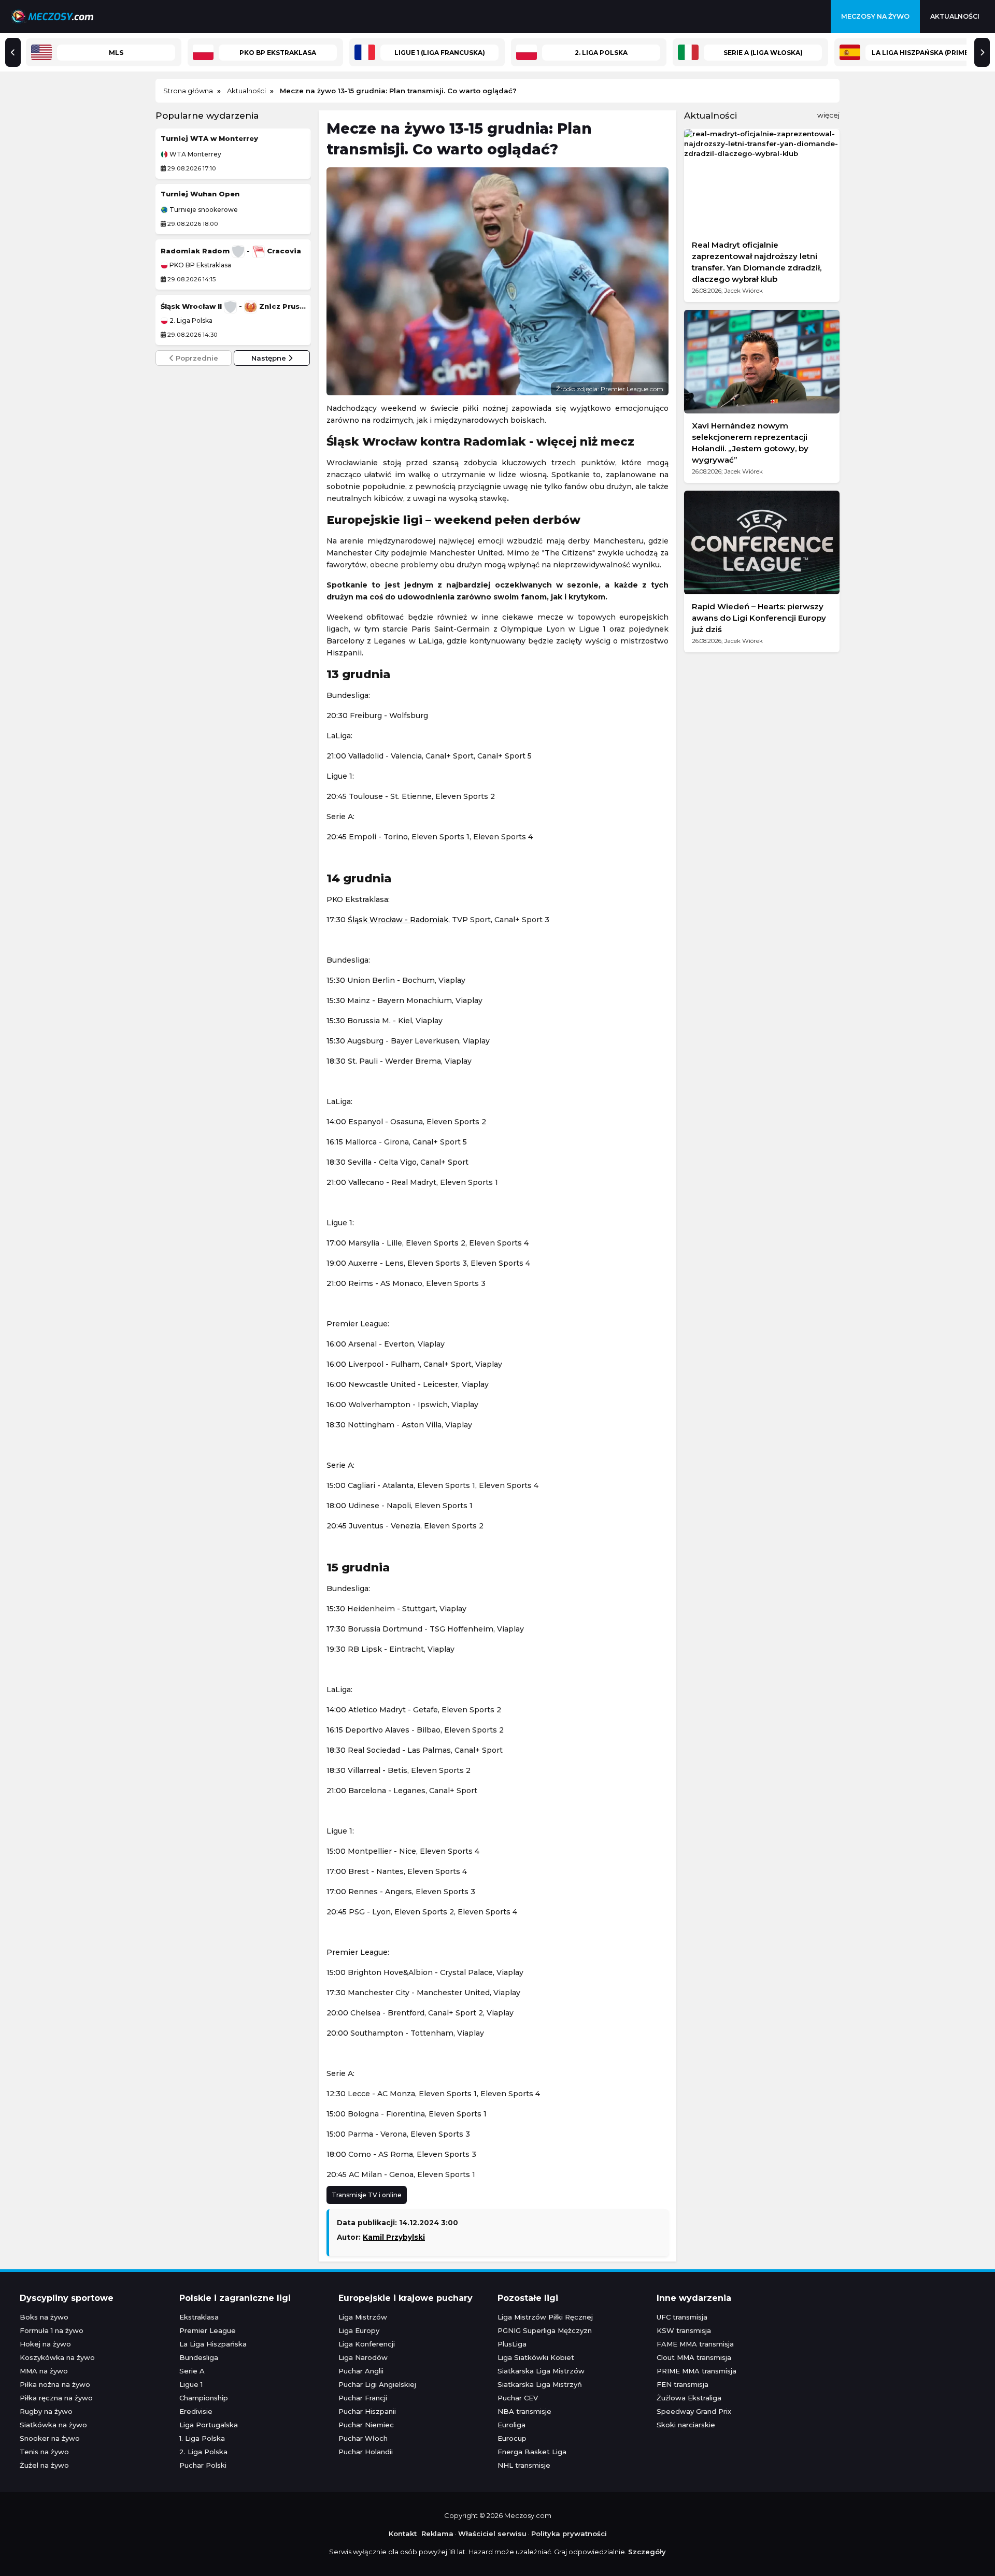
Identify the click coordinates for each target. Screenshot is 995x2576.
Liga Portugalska (209, 2425)
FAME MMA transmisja (695, 2344)
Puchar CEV (518, 2398)
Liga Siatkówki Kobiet (536, 2357)
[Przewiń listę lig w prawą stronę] (982, 52)
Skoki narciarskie (686, 2425)
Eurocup (512, 2438)
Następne (270, 358)
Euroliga (511, 2425)
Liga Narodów (363, 2357)
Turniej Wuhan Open (200, 194)
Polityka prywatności (569, 2534)
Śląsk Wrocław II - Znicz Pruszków (233, 306)
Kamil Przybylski (394, 2237)
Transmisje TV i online (367, 2195)
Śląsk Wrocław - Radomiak (398, 920)
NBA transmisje (524, 2411)
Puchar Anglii (361, 2371)
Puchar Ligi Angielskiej (377, 2384)
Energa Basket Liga (532, 2452)
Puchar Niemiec (366, 2425)
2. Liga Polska (190, 321)
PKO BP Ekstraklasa (200, 265)
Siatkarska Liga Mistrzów (541, 2371)
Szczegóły (647, 2552)
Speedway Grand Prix (694, 2411)
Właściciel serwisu (492, 2534)
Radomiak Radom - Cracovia (231, 251)
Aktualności (955, 16)
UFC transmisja (682, 2317)
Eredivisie (196, 2411)
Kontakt (403, 2534)
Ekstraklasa (199, 2317)
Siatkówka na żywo (53, 2425)
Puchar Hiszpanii (367, 2411)
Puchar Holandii (366, 2452)
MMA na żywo (44, 2371)
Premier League (208, 2330)
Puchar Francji (363, 2398)
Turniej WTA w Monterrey (209, 138)
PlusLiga (512, 2344)
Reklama (437, 2534)
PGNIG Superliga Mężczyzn (545, 2330)
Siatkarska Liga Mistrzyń (540, 2384)
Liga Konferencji (367, 2344)
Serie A (192, 2371)
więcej (828, 115)
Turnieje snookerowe (203, 210)
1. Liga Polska (202, 2438)
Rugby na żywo (46, 2411)
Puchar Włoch (363, 2438)
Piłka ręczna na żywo (56, 2398)
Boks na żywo (44, 2317)
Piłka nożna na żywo (55, 2384)
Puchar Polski (203, 2465)
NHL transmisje (524, 2465)
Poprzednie (196, 358)
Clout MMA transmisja (694, 2357)
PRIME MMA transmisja (696, 2371)
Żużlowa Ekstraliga (689, 2398)
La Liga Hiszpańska (213, 2344)
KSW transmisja (684, 2330)
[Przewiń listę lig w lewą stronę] (13, 52)
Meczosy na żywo (875, 16)
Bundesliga (199, 2357)
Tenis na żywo (44, 2452)
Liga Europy (359, 2330)
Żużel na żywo (44, 2465)
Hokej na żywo (45, 2344)
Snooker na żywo (50, 2438)
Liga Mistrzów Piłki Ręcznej (545, 2317)
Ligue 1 (191, 2384)
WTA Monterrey (195, 154)
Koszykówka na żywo (57, 2357)
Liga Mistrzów (363, 2317)
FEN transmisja (683, 2384)
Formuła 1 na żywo (52, 2330)
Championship (204, 2398)
